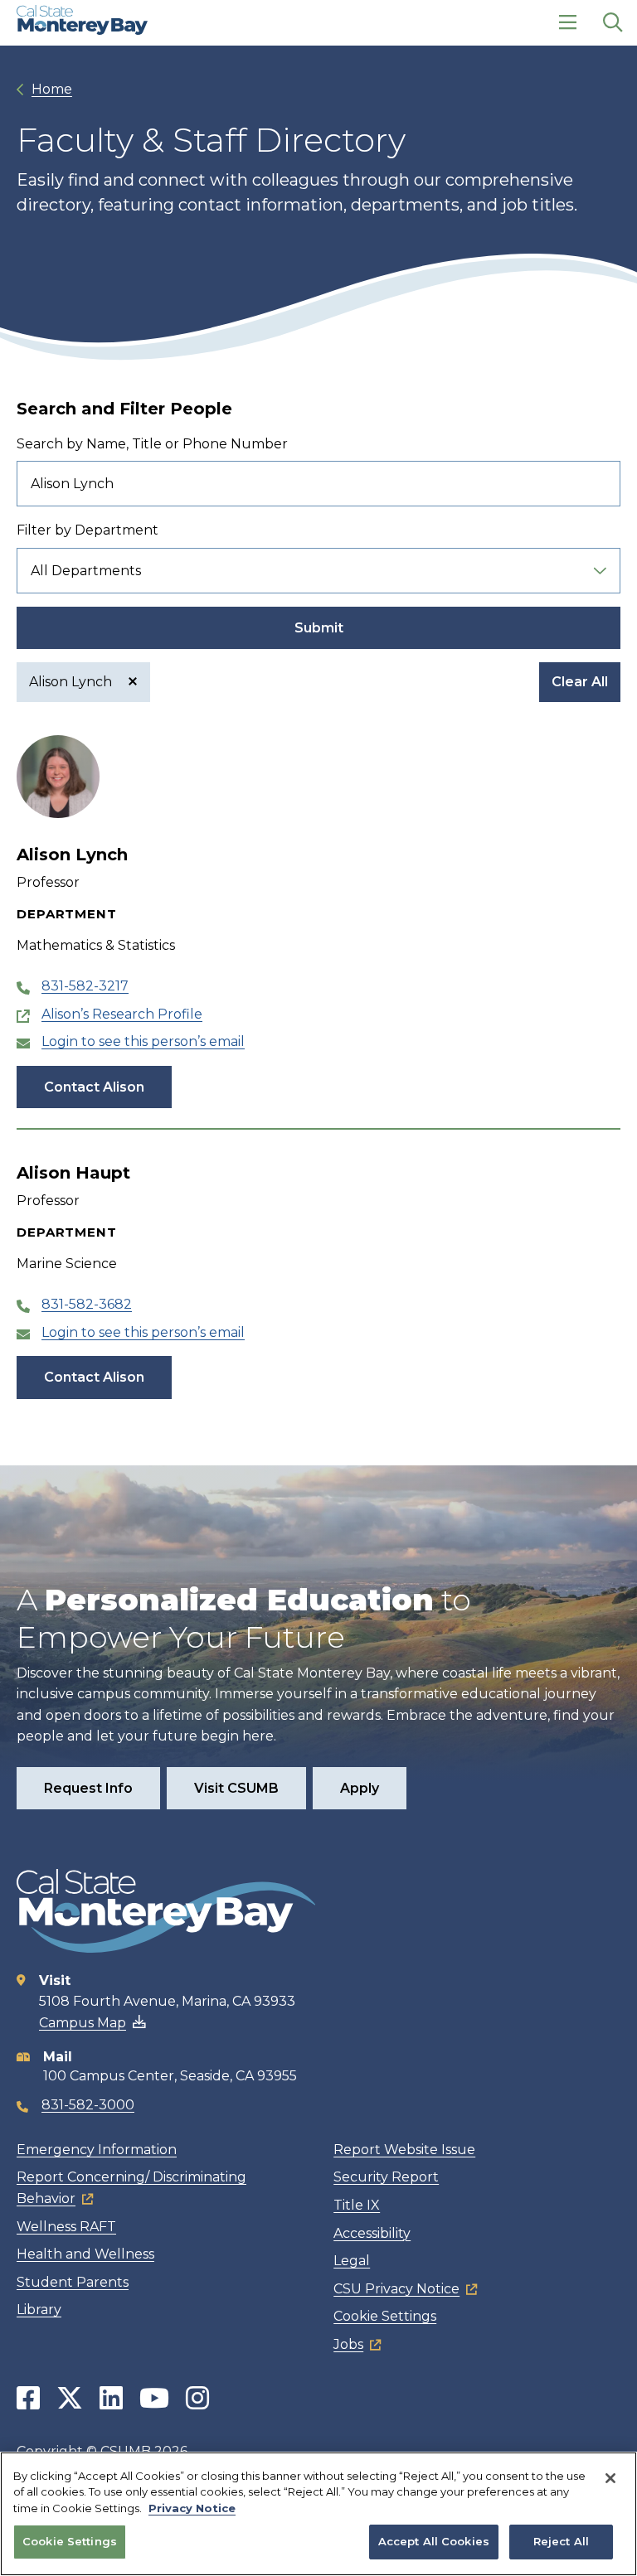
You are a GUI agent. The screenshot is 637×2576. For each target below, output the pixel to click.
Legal (352, 2261)
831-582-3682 (87, 1304)
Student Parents (73, 2282)
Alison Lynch (72, 682)
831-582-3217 (85, 986)
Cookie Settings (385, 2316)
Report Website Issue (404, 2150)
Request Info (88, 1788)
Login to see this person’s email (143, 1041)
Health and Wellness (85, 2254)
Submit (319, 628)
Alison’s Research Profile (122, 1014)
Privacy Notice (192, 2508)
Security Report (386, 2177)
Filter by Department (88, 530)
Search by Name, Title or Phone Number (152, 444)
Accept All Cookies (434, 2541)
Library (39, 2310)
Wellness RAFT (66, 2227)
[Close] (610, 2478)
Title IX (357, 2205)
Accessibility (372, 2233)
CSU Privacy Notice (396, 2289)
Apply (360, 1788)
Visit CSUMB (236, 1788)
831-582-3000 (88, 2105)
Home (52, 89)
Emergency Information (97, 2150)
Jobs (348, 2344)
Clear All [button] (580, 682)
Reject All (561, 2541)
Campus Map (83, 2023)
